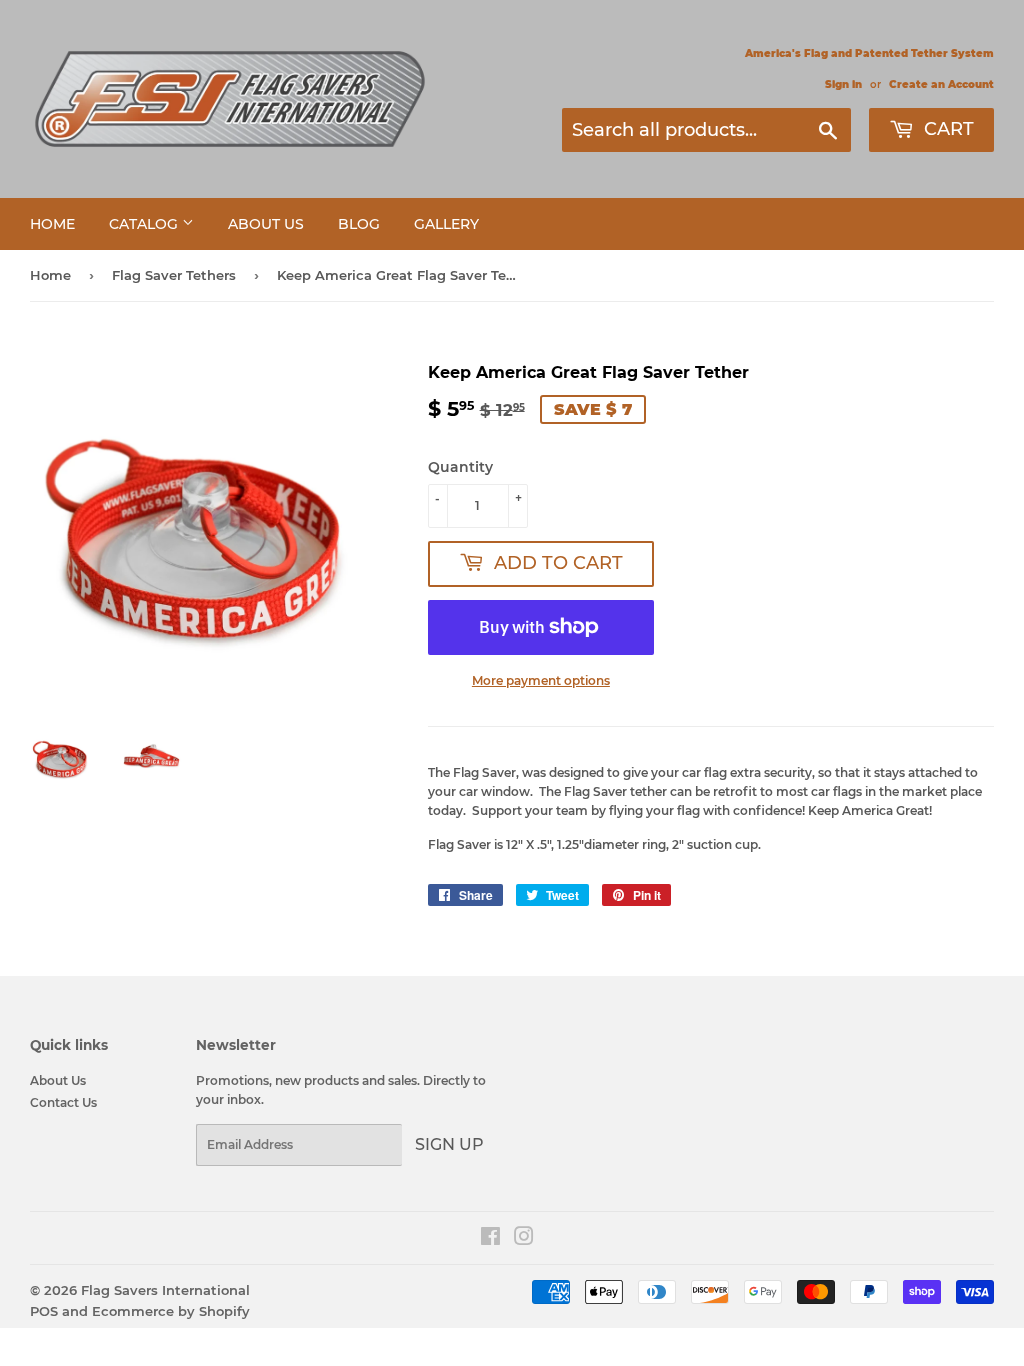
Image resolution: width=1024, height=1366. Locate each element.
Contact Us (63, 1102)
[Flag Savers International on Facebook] (490, 1239)
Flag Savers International (165, 1290)
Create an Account (941, 84)
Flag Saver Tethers (174, 275)
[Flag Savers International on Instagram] (524, 1239)
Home (52, 224)
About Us (266, 224)
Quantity (460, 467)
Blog (359, 224)
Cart (946, 129)
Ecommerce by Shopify (171, 1311)
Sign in (843, 84)
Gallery (446, 224)
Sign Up (449, 1144)
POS (44, 1311)
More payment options (541, 680)
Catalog (145, 224)
